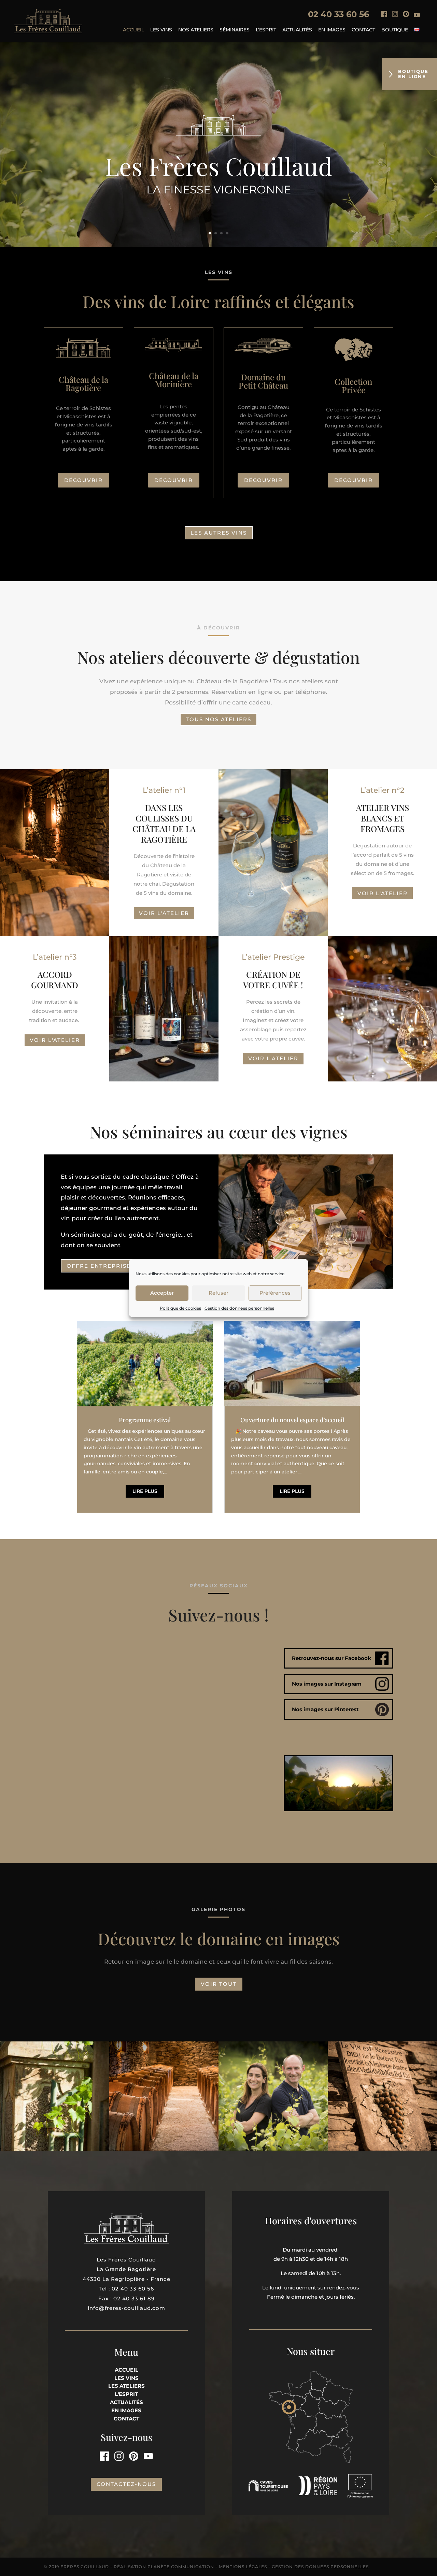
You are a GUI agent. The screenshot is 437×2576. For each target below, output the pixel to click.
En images (332, 30)
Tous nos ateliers (218, 719)
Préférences (275, 1293)
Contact (363, 30)
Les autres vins (219, 533)
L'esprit (126, 2394)
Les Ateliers (126, 2386)
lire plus (145, 1491)
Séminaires (235, 30)
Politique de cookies (180, 1308)
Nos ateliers (196, 30)
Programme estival (145, 1420)
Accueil (133, 30)
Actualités (297, 30)
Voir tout (219, 1984)
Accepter (162, 1293)
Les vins (161, 30)
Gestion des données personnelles (239, 1308)
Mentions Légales (243, 2567)
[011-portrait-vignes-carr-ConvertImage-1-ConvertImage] (273, 2149)
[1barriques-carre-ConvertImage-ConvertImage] (164, 2149)
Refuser (218, 1293)
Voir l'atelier (164, 913)
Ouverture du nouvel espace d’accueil (292, 1420)
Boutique (395, 30)
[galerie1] (55, 2149)
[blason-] (382, 2149)
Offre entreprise (99, 1266)
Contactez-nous (126, 2484)
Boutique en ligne (413, 74)
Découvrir (83, 480)
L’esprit (266, 30)
